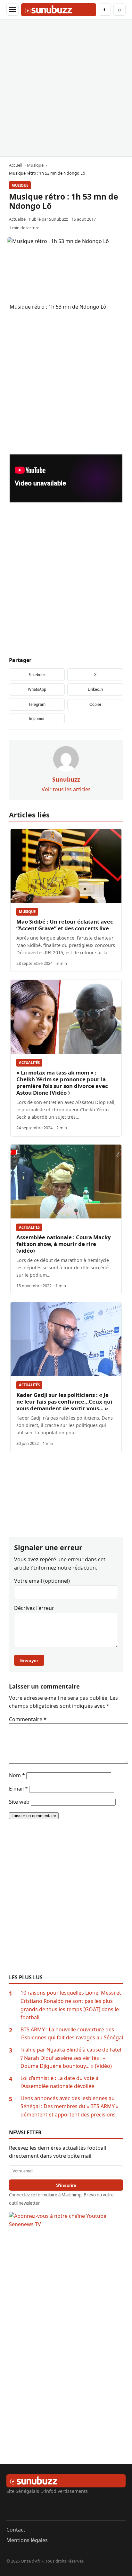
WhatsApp (37, 689)
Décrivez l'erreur (34, 1608)
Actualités (29, 1063)
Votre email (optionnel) (42, 1581)
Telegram (37, 704)
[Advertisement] (66, 88)
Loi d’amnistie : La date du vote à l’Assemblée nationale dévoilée (60, 2082)
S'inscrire (66, 2185)
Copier (95, 705)
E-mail (18, 1789)
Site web (19, 1802)
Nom (17, 1775)
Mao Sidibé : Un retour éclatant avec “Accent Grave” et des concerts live (65, 925)
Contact (16, 2530)
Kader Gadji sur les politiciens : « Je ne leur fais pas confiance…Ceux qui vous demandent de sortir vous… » (64, 1402)
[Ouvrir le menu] (12, 10)
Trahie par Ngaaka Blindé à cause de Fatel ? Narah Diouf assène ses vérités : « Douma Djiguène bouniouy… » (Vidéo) (71, 2058)
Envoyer (29, 1660)
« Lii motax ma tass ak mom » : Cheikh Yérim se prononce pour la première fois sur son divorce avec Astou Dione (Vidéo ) (62, 1083)
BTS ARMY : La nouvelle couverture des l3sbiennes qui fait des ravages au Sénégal (72, 2034)
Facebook (37, 675)
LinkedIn (95, 689)
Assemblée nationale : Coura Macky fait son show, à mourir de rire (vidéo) (64, 1244)
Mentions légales (27, 2540)
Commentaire (28, 1719)
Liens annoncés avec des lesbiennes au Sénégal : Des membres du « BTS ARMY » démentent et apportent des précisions (70, 2106)
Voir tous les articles (66, 789)
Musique (20, 185)
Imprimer (37, 719)
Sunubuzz (58, 219)
